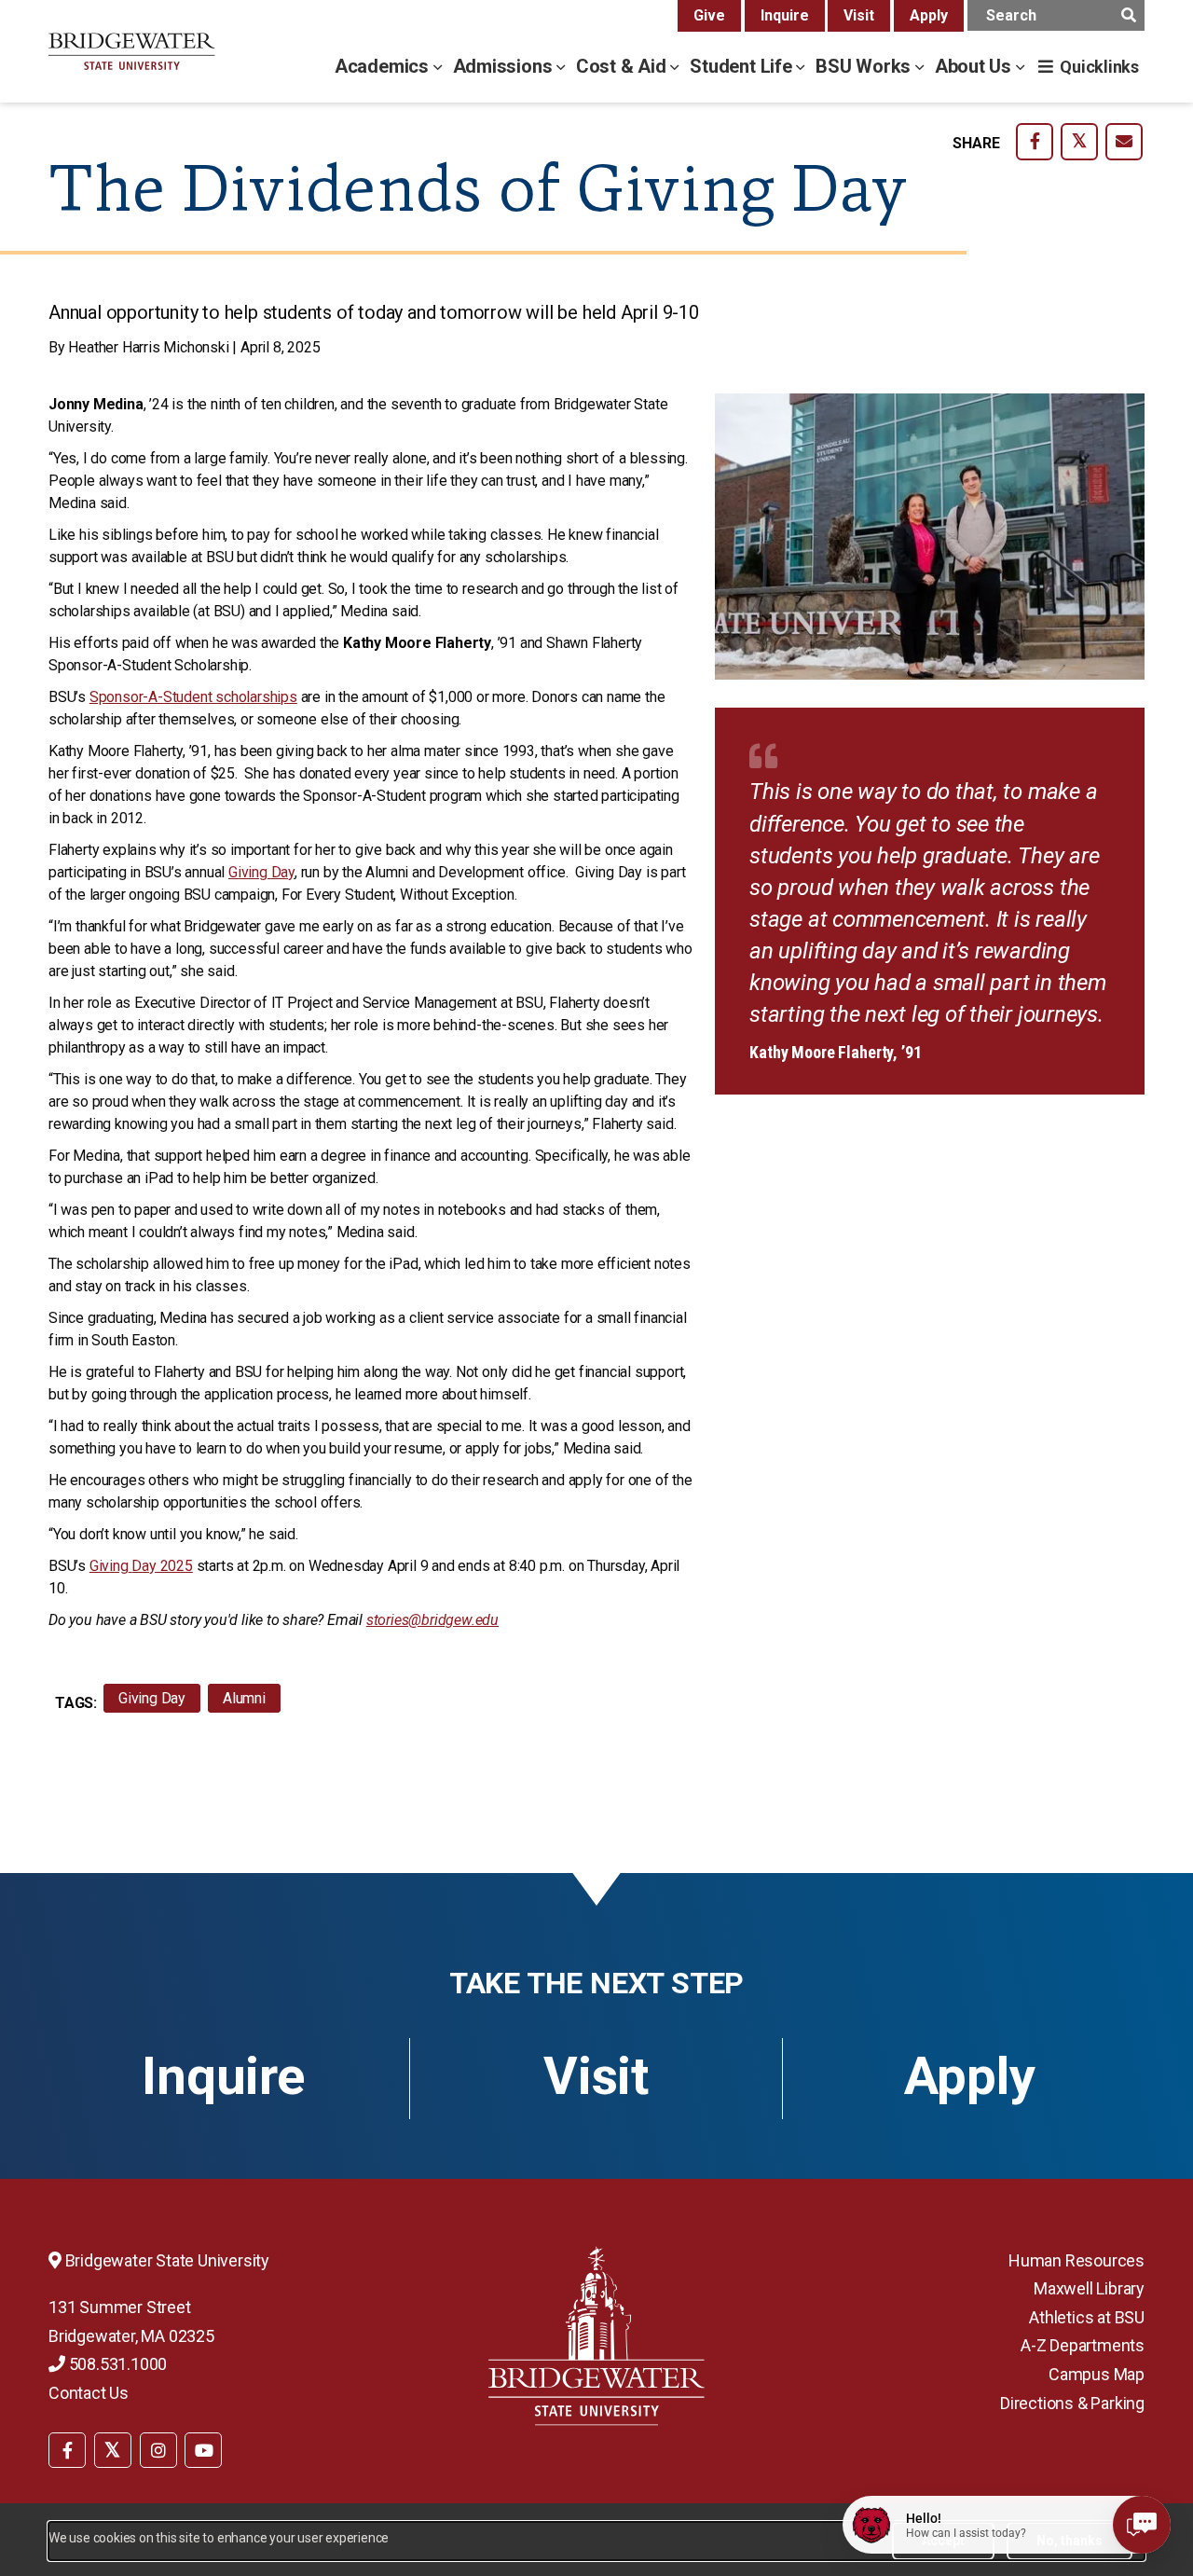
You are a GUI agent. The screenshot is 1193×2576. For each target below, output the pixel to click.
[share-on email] (1124, 142)
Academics (384, 66)
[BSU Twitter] (113, 2450)
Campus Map (1097, 2374)
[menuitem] (67, 2448)
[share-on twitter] (1079, 142)
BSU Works (865, 66)
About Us (975, 66)
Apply (929, 15)
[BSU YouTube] (203, 2450)
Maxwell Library (1089, 2288)
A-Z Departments (1083, 2345)
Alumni (244, 1698)
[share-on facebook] (1035, 142)
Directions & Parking (1072, 2403)
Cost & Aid (624, 66)
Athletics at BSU (1087, 2317)
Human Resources (1076, 2260)
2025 (141, 1566)
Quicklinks (1099, 67)
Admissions (505, 66)
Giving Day (152, 1698)
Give (709, 15)
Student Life (743, 66)
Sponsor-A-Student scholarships (193, 697)
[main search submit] (1128, 15)
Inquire (785, 15)
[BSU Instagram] (158, 2450)
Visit (859, 15)
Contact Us (89, 2393)
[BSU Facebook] (67, 2450)
